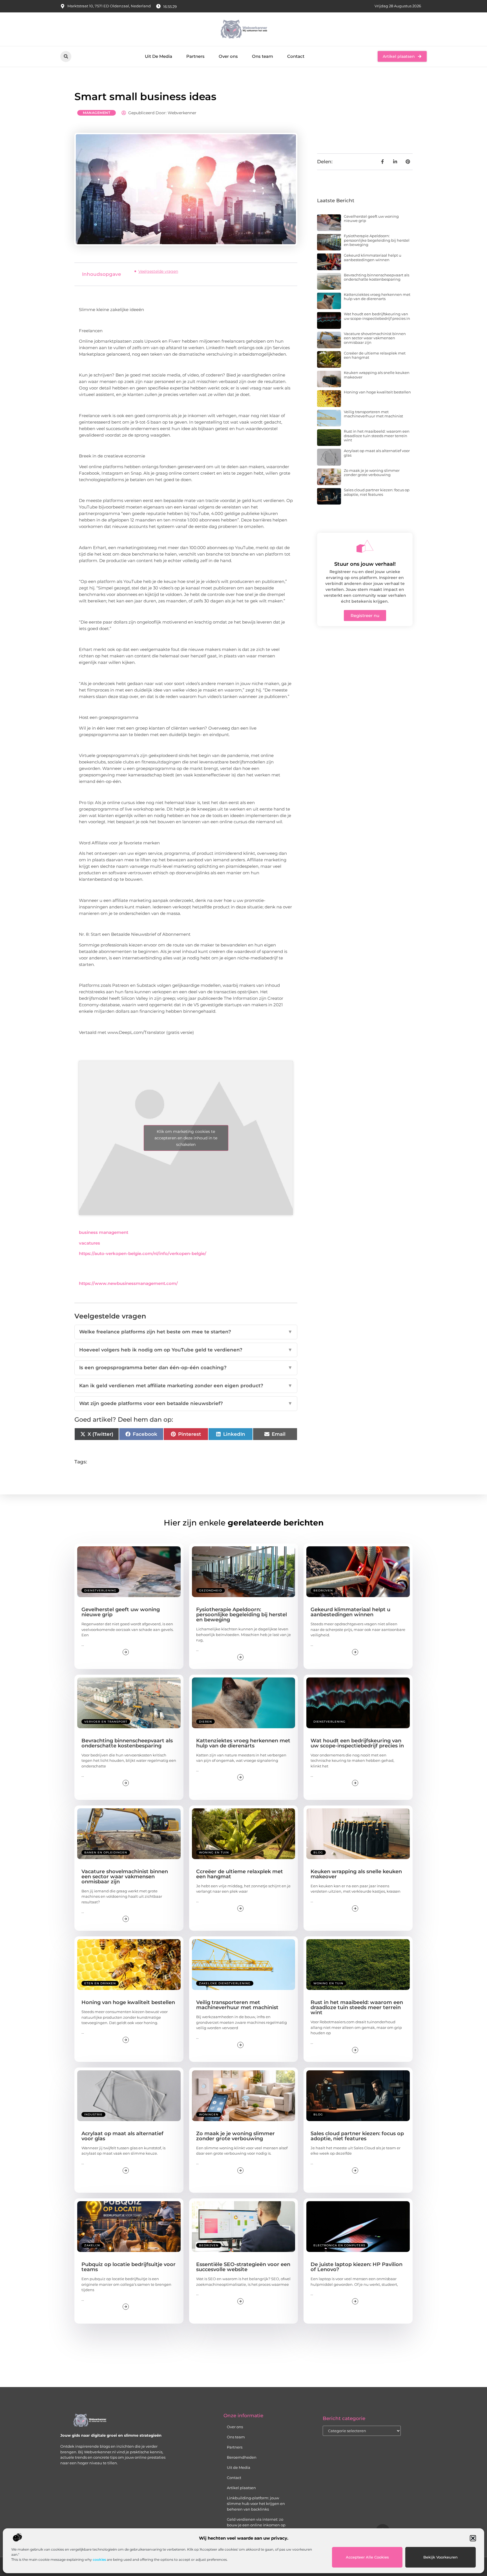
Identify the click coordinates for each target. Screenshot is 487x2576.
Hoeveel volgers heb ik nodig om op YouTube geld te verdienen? (186, 1350)
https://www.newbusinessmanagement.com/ (128, 1283)
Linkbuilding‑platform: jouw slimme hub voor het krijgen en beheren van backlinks (256, 2504)
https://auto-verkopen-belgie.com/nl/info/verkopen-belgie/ (143, 1253)
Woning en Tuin (214, 1852)
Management (97, 113)
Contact (296, 56)
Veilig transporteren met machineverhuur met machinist (373, 414)
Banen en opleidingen (106, 1852)
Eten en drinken (100, 1983)
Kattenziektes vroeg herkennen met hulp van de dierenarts (377, 297)
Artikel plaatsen (241, 2488)
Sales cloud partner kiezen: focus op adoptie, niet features (377, 492)
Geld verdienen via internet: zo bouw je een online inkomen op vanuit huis (256, 2525)
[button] (473, 2538)
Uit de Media (239, 2467)
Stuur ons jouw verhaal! (365, 564)
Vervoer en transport (106, 1722)
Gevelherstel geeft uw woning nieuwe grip (371, 219)
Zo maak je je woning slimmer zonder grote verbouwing (372, 473)
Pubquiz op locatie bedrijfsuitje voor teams (129, 2267)
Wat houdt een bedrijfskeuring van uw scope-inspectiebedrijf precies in (377, 316)
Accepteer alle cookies (367, 2557)
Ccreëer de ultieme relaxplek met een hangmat (375, 355)
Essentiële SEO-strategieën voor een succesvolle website (243, 2267)
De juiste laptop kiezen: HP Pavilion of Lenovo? (357, 2267)
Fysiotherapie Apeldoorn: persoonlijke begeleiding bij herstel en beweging (377, 240)
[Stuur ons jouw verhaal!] (365, 546)
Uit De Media (159, 56)
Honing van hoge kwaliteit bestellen (377, 392)
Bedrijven (323, 1590)
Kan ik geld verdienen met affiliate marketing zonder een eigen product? (186, 1386)
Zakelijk (92, 2245)
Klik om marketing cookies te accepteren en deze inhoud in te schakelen (186, 1138)
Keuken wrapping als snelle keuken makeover (377, 375)
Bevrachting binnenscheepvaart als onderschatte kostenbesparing (377, 277)
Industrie (93, 2114)
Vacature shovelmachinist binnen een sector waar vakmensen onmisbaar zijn (375, 338)
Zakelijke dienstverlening (225, 1983)
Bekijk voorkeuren (440, 2557)
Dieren (205, 1722)
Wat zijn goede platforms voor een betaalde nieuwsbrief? (186, 1403)
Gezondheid (211, 1590)
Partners (195, 56)
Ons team (263, 56)
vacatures (89, 1243)
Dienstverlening (100, 1590)
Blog (318, 1852)
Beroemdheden (242, 2457)
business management (104, 1232)
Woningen (209, 2114)
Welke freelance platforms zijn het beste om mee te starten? (186, 1332)
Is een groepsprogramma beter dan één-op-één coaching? (186, 1368)
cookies (99, 2560)
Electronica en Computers (339, 2245)
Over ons (228, 56)
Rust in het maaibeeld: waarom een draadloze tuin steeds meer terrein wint (377, 436)
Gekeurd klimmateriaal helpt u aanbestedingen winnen (373, 257)
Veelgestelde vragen (158, 271)
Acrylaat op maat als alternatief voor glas (377, 453)
